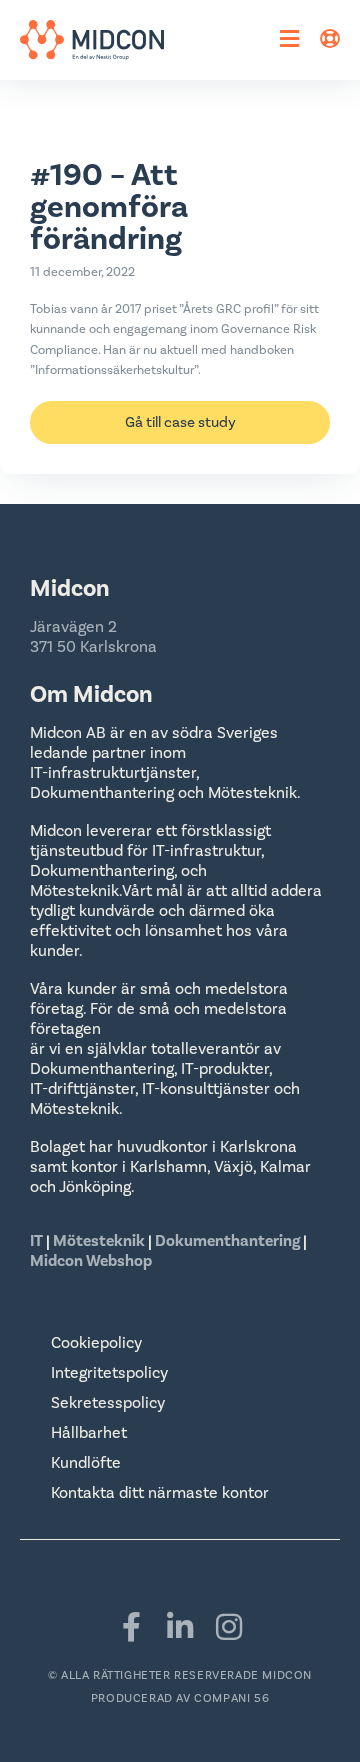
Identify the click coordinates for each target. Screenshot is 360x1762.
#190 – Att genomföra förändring (109, 207)
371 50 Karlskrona (93, 647)
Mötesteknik (99, 1241)
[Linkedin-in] (180, 1627)
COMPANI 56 (231, 1698)
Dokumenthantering (227, 1241)
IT (38, 1241)
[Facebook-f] (131, 1627)
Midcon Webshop (91, 1261)
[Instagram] (229, 1627)
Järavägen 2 (73, 627)
